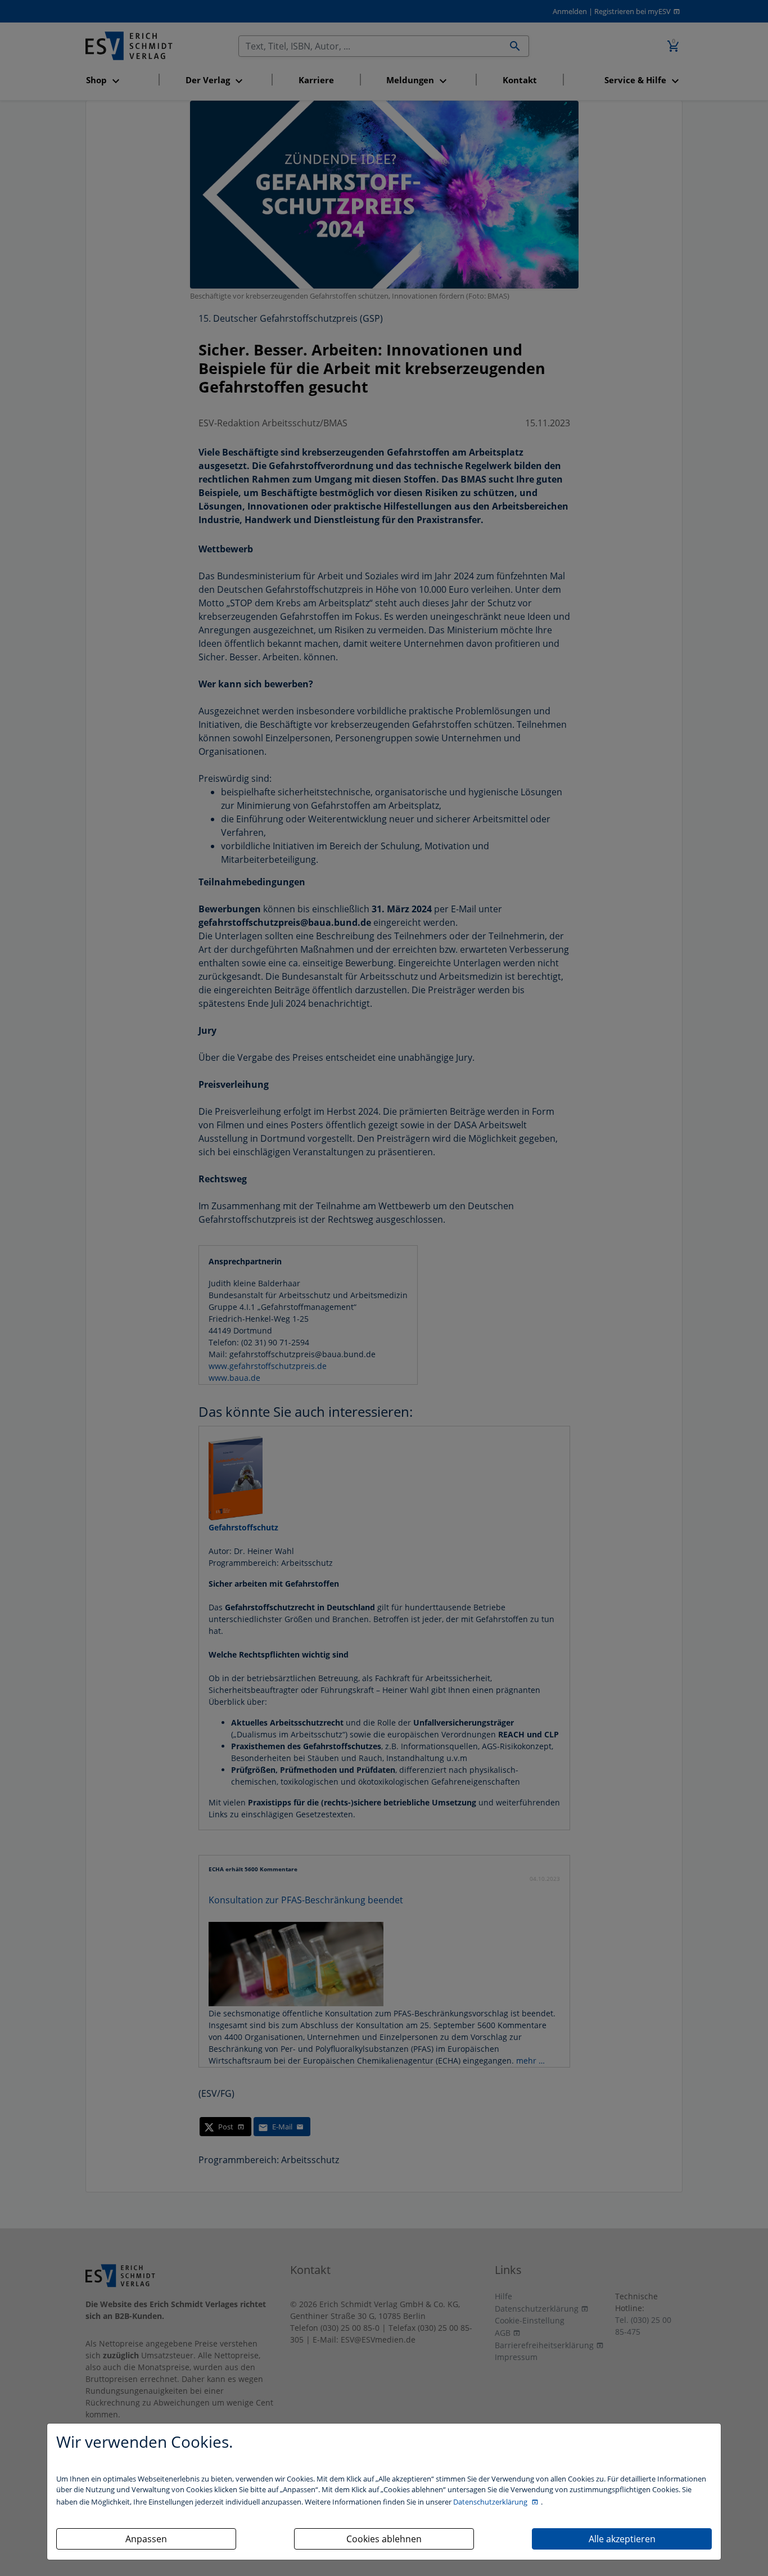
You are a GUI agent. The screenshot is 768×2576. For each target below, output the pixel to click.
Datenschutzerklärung (491, 2502)
